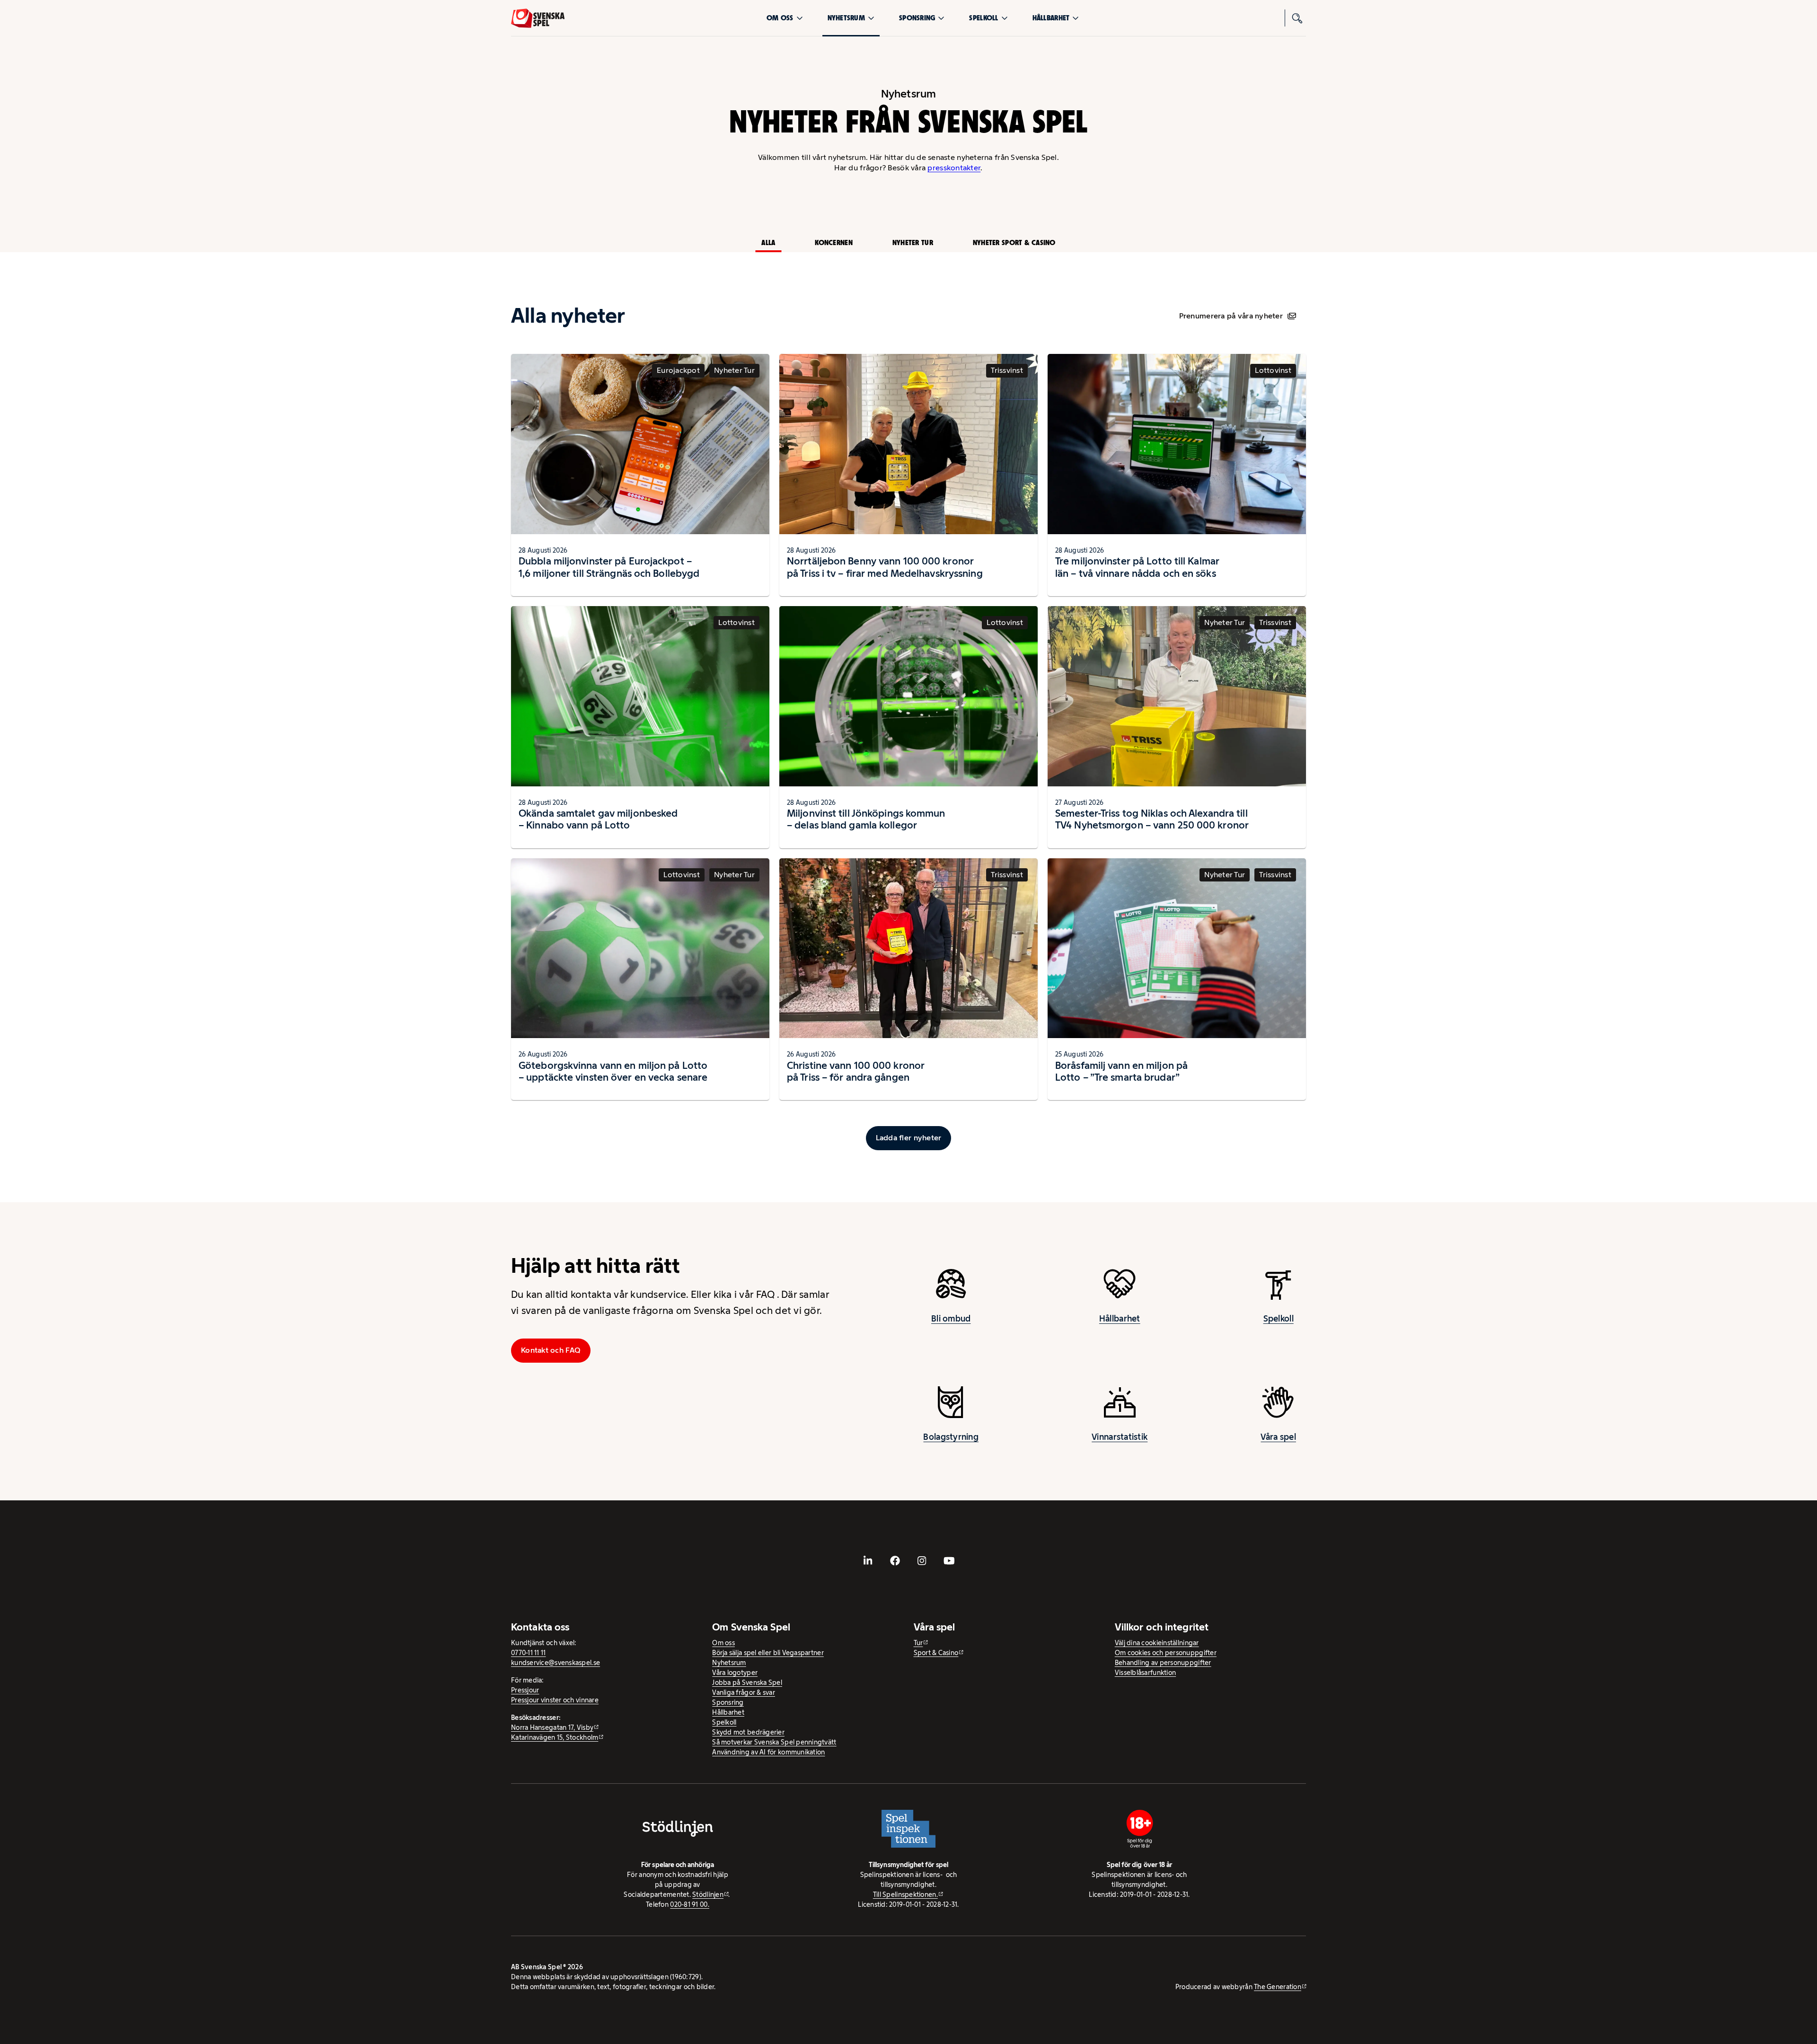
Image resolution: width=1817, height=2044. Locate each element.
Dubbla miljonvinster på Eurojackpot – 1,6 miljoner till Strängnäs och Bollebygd (609, 567)
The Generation (1278, 1987)
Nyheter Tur (913, 242)
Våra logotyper (735, 1673)
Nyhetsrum (846, 18)
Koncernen (834, 242)
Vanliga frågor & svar (744, 1692)
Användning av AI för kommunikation (768, 1752)
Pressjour (525, 1690)
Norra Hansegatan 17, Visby (552, 1727)
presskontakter (954, 168)
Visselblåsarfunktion (1145, 1673)
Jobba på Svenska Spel (747, 1683)
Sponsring (917, 18)
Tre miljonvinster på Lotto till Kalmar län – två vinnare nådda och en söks (1137, 567)
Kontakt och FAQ (551, 1350)
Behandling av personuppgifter (1163, 1663)
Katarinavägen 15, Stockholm (555, 1737)
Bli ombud (951, 1319)
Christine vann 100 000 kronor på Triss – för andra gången (856, 1071)
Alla (768, 242)
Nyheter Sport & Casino (1014, 242)
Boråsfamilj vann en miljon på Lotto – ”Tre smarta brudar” (1121, 1071)
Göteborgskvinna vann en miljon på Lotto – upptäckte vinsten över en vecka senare (613, 1071)
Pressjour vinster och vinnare (555, 1700)
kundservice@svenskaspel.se (556, 1663)
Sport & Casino (936, 1653)
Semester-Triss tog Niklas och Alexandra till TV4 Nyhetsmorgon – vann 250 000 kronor (1152, 819)
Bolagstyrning (951, 1437)
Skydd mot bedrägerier (748, 1732)
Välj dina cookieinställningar (1157, 1643)
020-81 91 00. (690, 1904)
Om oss (780, 18)
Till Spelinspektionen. (905, 1894)
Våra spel (1278, 1437)
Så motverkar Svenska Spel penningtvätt (774, 1742)
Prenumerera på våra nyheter (1231, 316)
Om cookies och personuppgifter (1166, 1653)
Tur (918, 1643)
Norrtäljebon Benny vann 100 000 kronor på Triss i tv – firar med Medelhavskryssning (885, 567)
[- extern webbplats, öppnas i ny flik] (868, 1561)
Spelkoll (983, 18)
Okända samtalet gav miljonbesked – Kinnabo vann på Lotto (598, 819)
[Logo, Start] (538, 18)
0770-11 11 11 (529, 1653)
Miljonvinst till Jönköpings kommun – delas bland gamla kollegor (866, 819)
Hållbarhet (1051, 18)
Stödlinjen (708, 1894)
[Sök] (1297, 18)
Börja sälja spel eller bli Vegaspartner (768, 1653)
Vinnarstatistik (1120, 1437)
